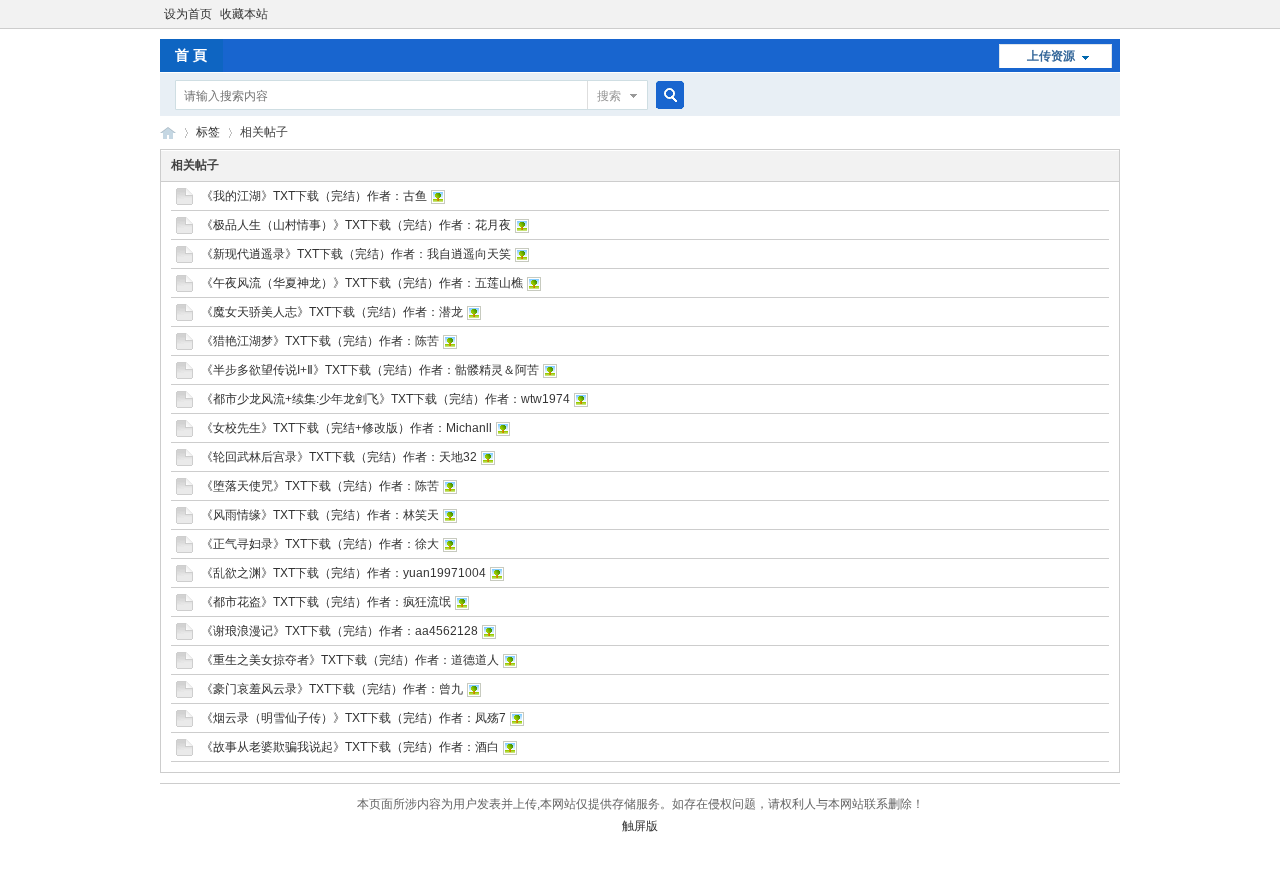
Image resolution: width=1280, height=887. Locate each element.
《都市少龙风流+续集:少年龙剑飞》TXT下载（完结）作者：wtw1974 (385, 399)
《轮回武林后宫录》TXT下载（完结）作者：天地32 (339, 457)
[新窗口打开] (184, 201)
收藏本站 (244, 14)
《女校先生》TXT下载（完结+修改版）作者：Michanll (346, 428)
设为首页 (188, 14)
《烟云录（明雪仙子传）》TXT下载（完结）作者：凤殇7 (353, 718)
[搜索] (667, 95)
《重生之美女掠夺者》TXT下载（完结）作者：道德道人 (350, 660)
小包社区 (168, 132)
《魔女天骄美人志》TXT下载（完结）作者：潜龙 (332, 312)
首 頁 (191, 55)
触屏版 (640, 826)
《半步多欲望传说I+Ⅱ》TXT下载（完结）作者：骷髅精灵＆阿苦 (370, 370)
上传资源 (1051, 56)
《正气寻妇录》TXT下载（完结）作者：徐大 (320, 544)
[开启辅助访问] (1115, 14)
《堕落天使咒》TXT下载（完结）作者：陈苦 (320, 486)
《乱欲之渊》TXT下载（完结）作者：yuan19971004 (343, 573)
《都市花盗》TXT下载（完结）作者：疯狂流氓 (326, 602)
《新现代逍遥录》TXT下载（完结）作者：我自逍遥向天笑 (356, 254)
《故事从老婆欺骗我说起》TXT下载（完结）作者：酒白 (350, 747)
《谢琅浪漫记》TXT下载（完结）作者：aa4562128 (339, 631)
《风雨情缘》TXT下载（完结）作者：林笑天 (320, 515)
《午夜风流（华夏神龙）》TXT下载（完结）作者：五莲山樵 (362, 283)
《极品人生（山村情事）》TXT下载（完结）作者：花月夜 (356, 225)
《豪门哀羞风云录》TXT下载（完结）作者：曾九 (332, 689)
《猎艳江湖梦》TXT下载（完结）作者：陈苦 (320, 341)
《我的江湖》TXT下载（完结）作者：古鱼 (314, 196)
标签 (208, 132)
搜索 (609, 96)
